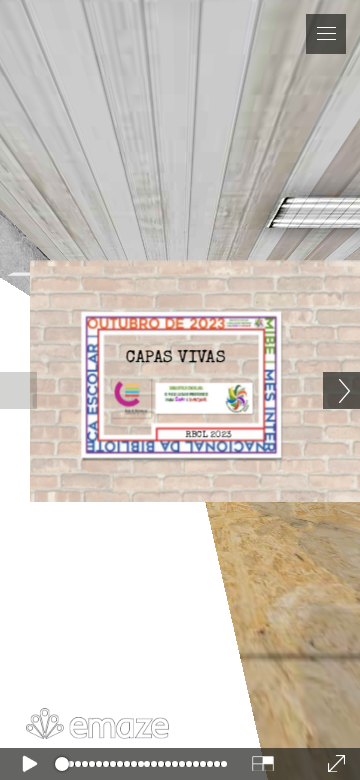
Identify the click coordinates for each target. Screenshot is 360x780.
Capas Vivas (175, 358)
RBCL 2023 (209, 435)
